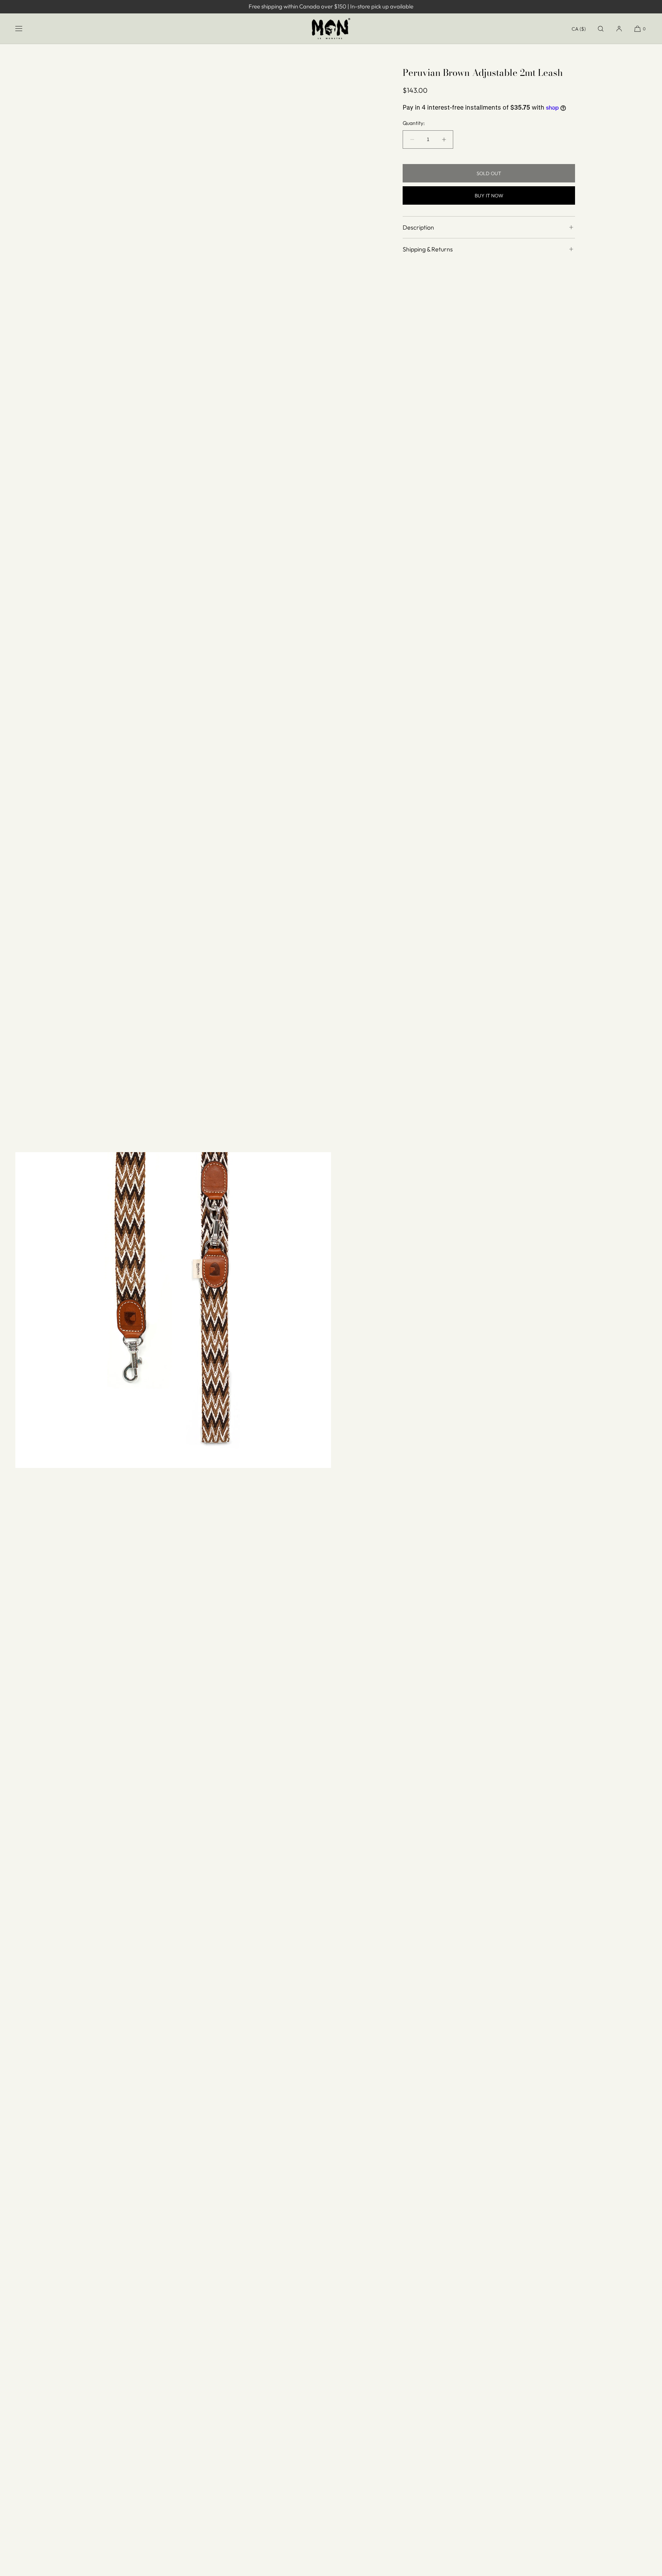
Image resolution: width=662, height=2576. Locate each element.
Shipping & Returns (428, 249)
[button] (601, 29)
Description (418, 227)
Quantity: (414, 123)
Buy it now (489, 195)
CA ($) (579, 29)
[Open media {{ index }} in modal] (173, 1310)
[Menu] (25, 29)
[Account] (619, 29)
